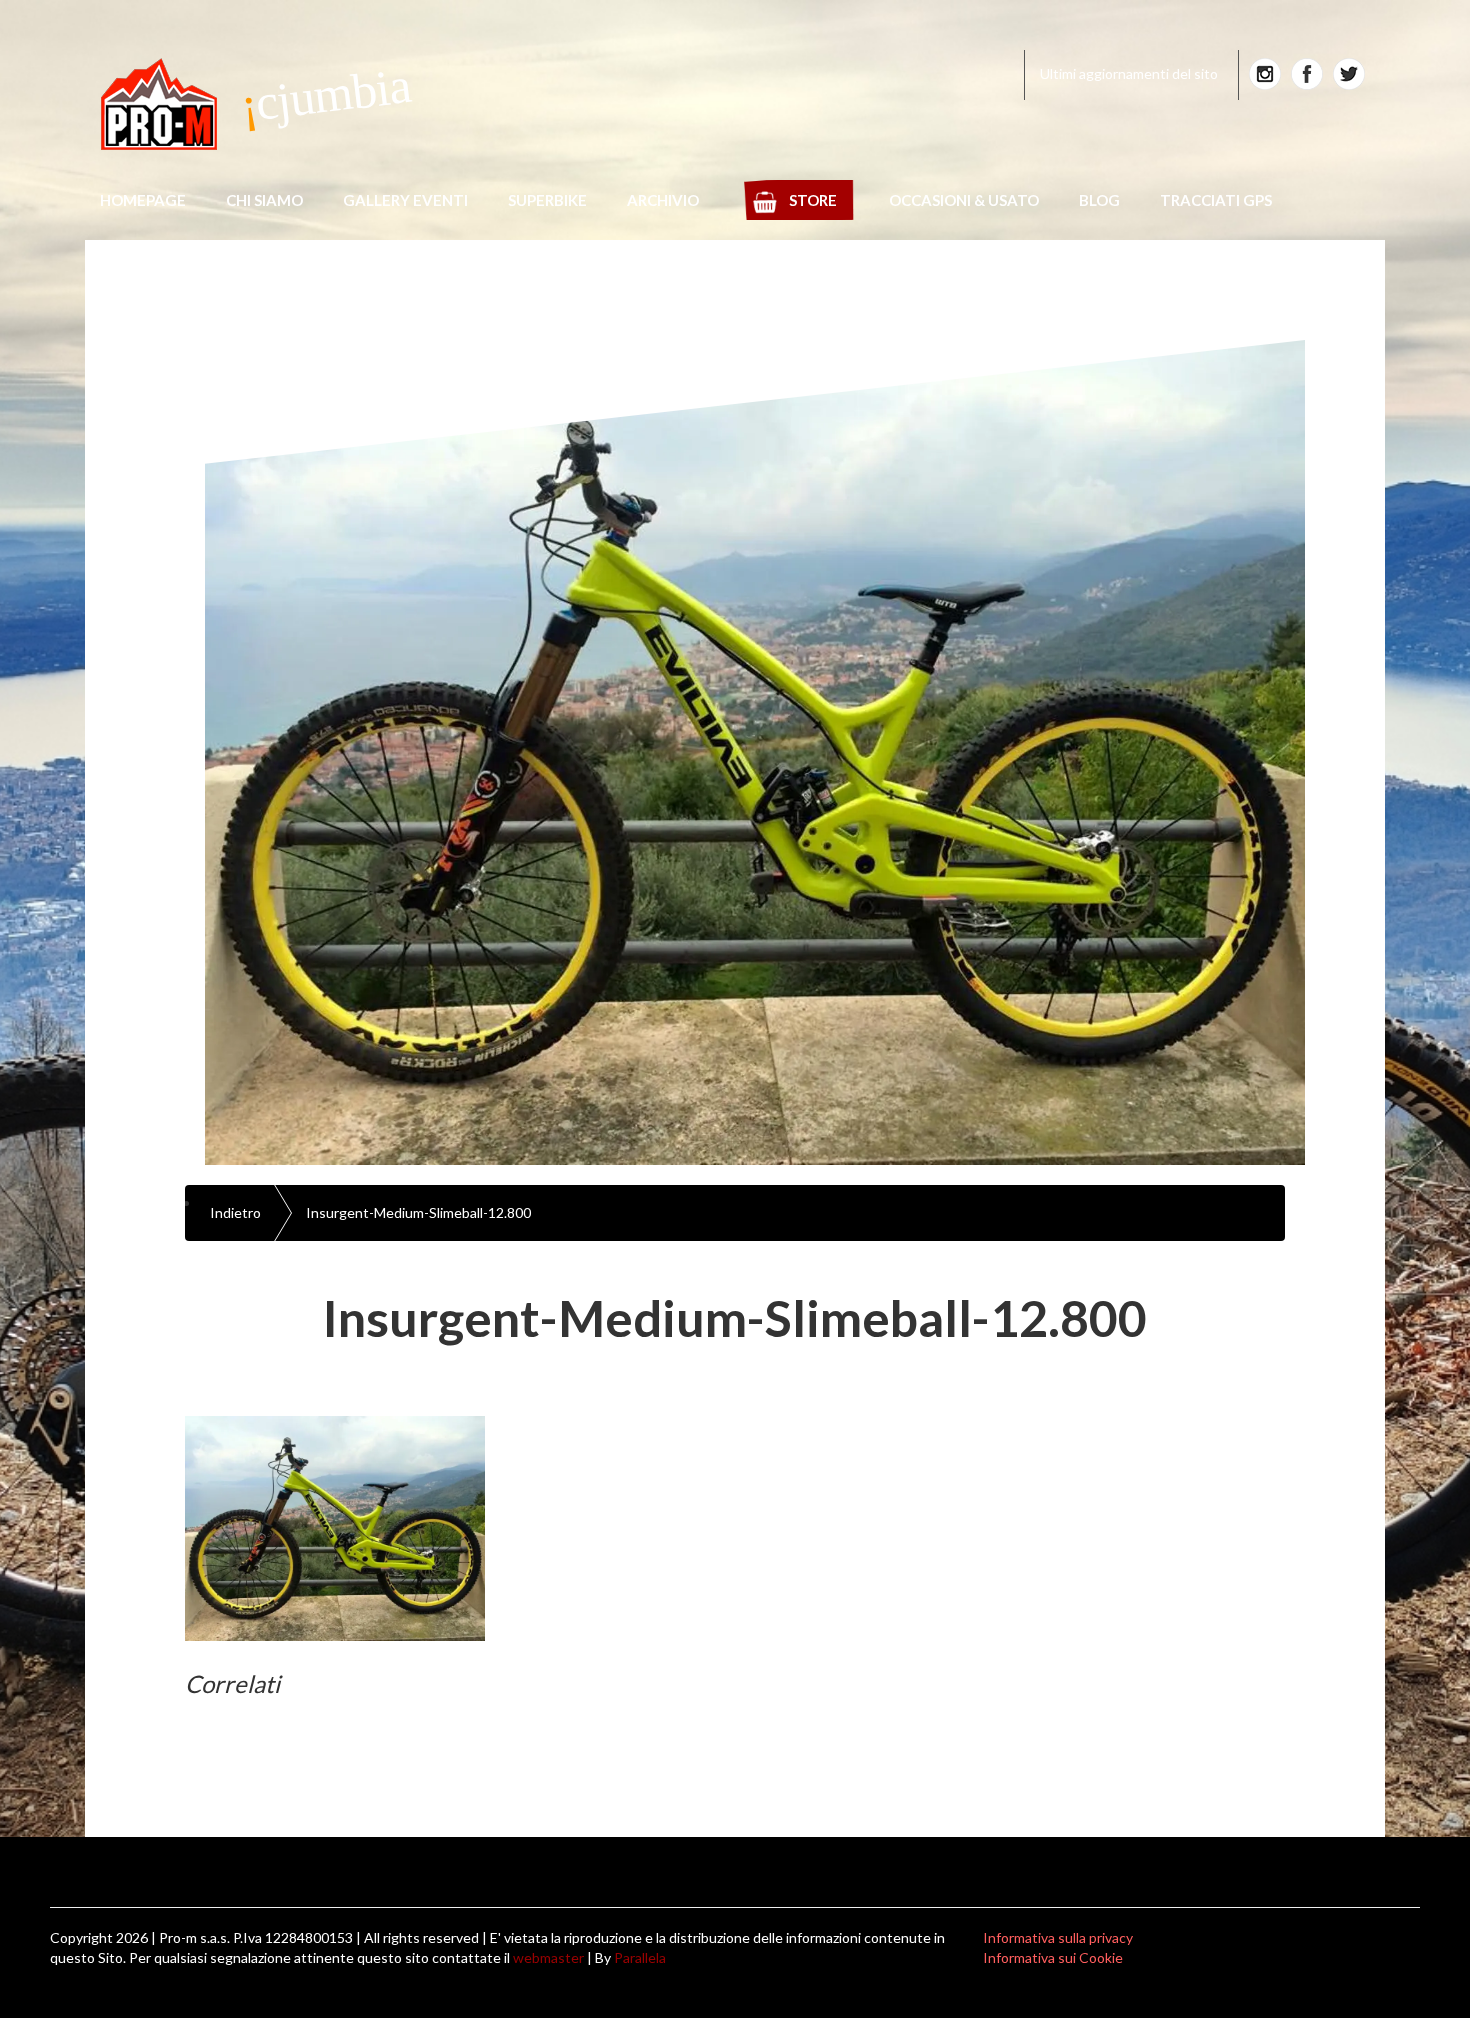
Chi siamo (264, 200)
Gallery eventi (405, 200)
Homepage (143, 200)
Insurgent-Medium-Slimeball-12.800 (418, 1212)
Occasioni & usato (964, 200)
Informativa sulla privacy (1058, 1937)
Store (813, 200)
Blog (1099, 200)
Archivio (663, 200)
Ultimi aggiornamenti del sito (1129, 73)
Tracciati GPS (1216, 200)
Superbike (547, 200)
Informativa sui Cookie (1053, 1957)
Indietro (235, 1212)
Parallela (640, 1957)
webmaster (548, 1957)
